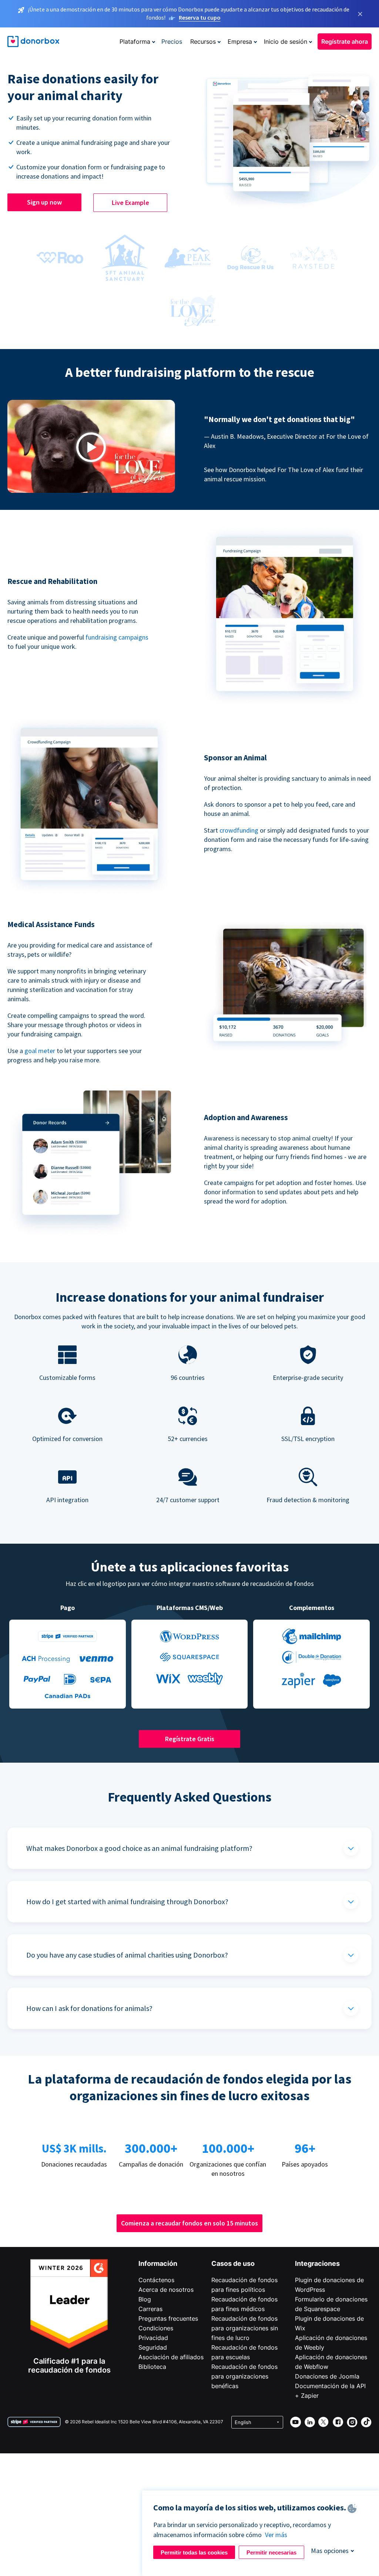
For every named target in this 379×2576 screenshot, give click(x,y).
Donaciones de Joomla (327, 2376)
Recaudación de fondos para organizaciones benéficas (244, 2376)
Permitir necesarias (271, 2552)
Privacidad (153, 2338)
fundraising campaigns (117, 637)
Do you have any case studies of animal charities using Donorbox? (127, 1955)
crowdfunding (239, 830)
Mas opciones (330, 2551)
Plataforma (135, 42)
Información (158, 2263)
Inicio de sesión (286, 42)
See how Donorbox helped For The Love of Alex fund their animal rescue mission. (284, 474)
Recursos (203, 42)
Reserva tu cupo (200, 17)
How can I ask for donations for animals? (89, 2008)
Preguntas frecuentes (168, 2318)
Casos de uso (233, 2263)
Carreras (150, 2309)
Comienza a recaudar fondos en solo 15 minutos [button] (189, 2223)
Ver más (276, 2535)
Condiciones (156, 2328)
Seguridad (153, 2347)
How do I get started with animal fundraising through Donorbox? (127, 1901)
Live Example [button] (130, 203)
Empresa (240, 42)
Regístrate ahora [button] (345, 42)
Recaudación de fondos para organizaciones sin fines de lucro (245, 2328)
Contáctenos (156, 2280)
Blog (145, 2299)
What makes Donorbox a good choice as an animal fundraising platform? (139, 1848)
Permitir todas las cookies (194, 2552)
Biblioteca (152, 2367)
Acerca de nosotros (166, 2290)
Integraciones (317, 2263)
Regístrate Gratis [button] (190, 1739)
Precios (172, 42)
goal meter (41, 1051)
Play (91, 447)
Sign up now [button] (44, 202)
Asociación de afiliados (171, 2357)
